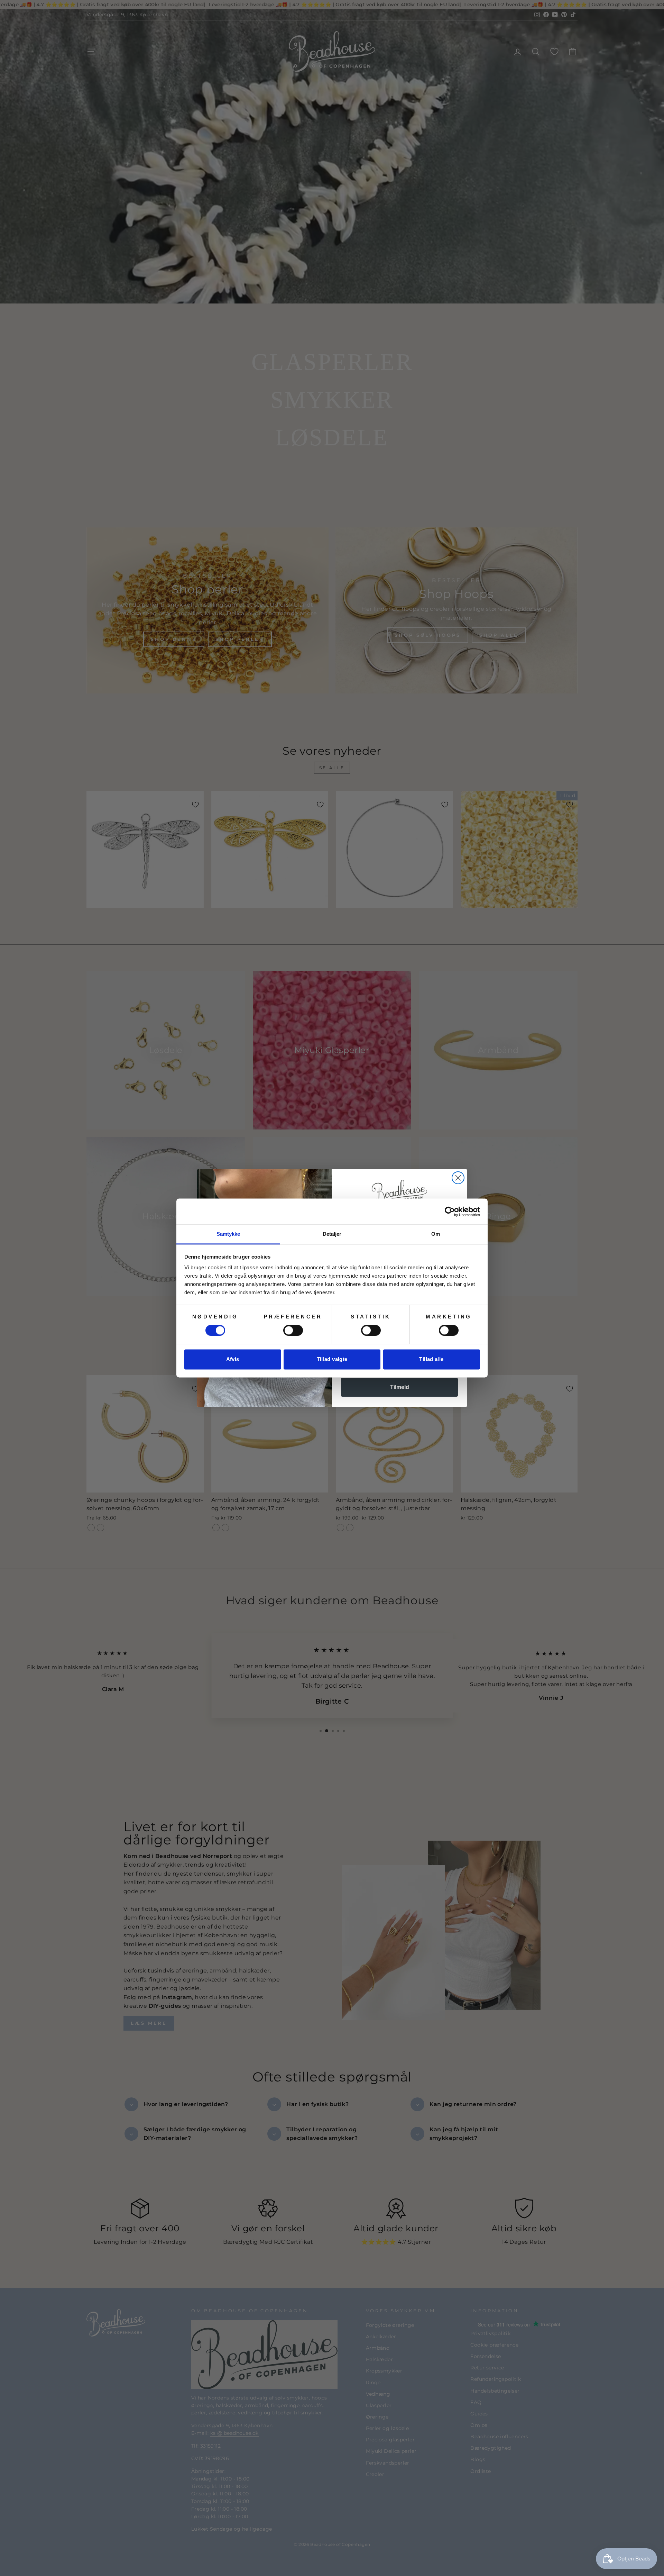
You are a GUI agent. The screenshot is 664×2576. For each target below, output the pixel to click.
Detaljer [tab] (332, 1234)
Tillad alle (431, 1359)
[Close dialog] (458, 1178)
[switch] (293, 1331)
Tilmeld (400, 1387)
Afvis (233, 1359)
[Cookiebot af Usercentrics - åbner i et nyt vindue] (450, 1212)
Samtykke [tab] (228, 1234)
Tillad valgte (332, 1359)
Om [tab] (436, 1234)
